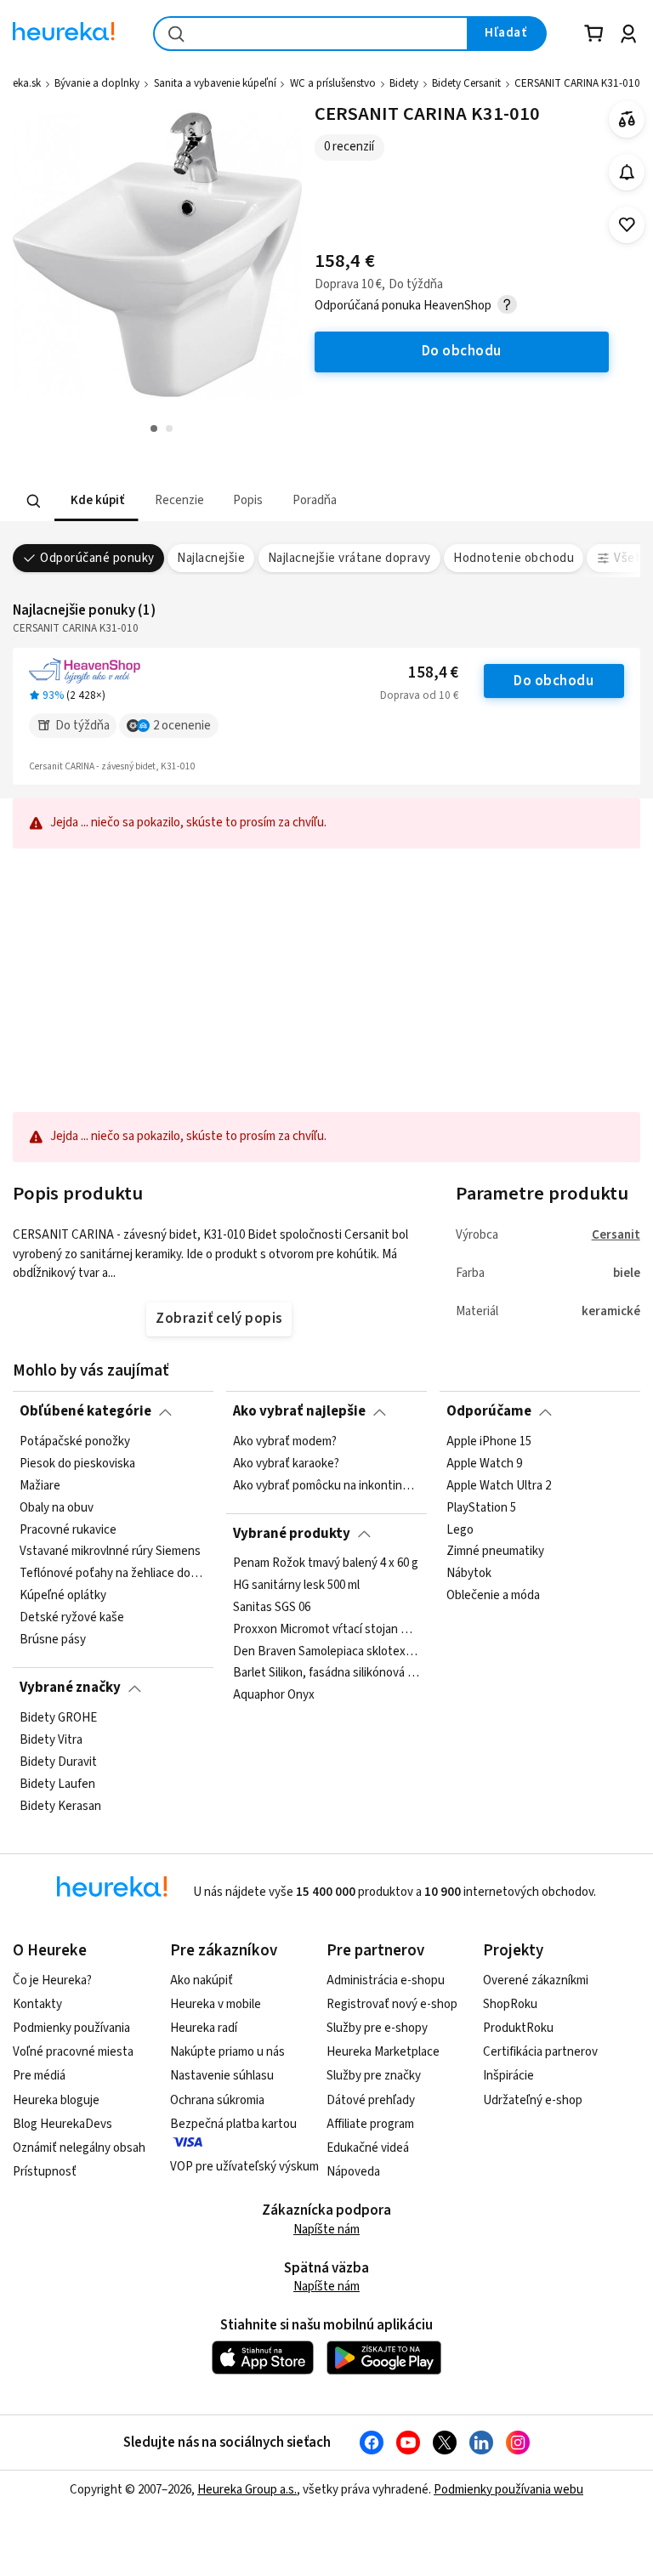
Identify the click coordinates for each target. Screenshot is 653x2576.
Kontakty (37, 2004)
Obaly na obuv (57, 1507)
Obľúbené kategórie (85, 1411)
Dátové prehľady (371, 2100)
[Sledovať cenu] (627, 172)
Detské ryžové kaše (72, 1618)
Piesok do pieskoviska (77, 1464)
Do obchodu (554, 681)
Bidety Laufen (57, 1784)
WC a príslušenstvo (333, 83)
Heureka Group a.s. (247, 2490)
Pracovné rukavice (68, 1529)
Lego (460, 1529)
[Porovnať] (627, 119)
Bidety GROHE (58, 1718)
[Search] (34, 501)
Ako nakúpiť (202, 1980)
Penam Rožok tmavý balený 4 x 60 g (326, 1563)
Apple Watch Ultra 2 (499, 1485)
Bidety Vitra (51, 1739)
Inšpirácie (508, 2076)
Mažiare (40, 1485)
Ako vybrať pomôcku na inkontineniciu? (326, 1485)
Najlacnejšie (211, 558)
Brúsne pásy (53, 1640)
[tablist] (229, 501)
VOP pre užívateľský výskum (244, 2167)
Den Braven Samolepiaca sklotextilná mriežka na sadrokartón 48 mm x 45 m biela (326, 1652)
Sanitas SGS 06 (272, 1608)
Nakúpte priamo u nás (227, 2052)
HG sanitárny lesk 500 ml (296, 1586)
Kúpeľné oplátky (63, 1596)
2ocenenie (182, 726)
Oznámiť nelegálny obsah (79, 2148)
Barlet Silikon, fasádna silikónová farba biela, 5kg (326, 1674)
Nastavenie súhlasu (222, 2076)
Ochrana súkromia (217, 2100)
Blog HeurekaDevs (62, 2124)
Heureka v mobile (216, 2004)
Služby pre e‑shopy (377, 2028)
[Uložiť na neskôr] (627, 225)
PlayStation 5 (481, 1507)
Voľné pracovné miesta (73, 2052)
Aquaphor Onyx (274, 1696)
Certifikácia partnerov (540, 2052)
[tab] (96, 501)
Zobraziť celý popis (219, 1319)
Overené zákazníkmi (536, 1980)
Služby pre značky (374, 2076)
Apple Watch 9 (484, 1464)
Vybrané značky (70, 1688)
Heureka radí (204, 2028)
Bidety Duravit (58, 1762)
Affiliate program (370, 2124)
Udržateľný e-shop (533, 2100)
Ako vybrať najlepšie (299, 1411)
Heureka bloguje (56, 2100)
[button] (96, 501)
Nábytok (469, 1574)
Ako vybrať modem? (285, 1442)
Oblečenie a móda (493, 1596)
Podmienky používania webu (508, 2490)
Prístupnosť (45, 2172)
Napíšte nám (326, 2230)
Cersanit (616, 1235)
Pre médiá (39, 2076)
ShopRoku (510, 2004)
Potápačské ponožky (75, 1442)
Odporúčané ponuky (97, 558)
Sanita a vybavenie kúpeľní (215, 83)
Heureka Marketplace (383, 2052)
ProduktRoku (518, 2028)
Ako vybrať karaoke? (286, 1464)
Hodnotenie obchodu (514, 558)
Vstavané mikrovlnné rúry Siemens (110, 1552)
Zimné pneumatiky (495, 1552)
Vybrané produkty (292, 1534)
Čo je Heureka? (52, 1980)
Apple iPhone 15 (489, 1442)
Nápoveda (353, 2172)
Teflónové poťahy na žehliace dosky (113, 1574)
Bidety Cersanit (466, 83)
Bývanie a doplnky (97, 83)
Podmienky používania (71, 2028)
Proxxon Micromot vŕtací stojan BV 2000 (326, 1630)
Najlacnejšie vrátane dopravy (349, 558)
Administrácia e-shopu (386, 1980)
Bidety (404, 83)
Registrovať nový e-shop (392, 2004)
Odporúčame (489, 1411)
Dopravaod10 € (419, 695)
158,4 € (433, 673)
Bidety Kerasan (60, 1806)
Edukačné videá (368, 2148)
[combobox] (311, 34)
